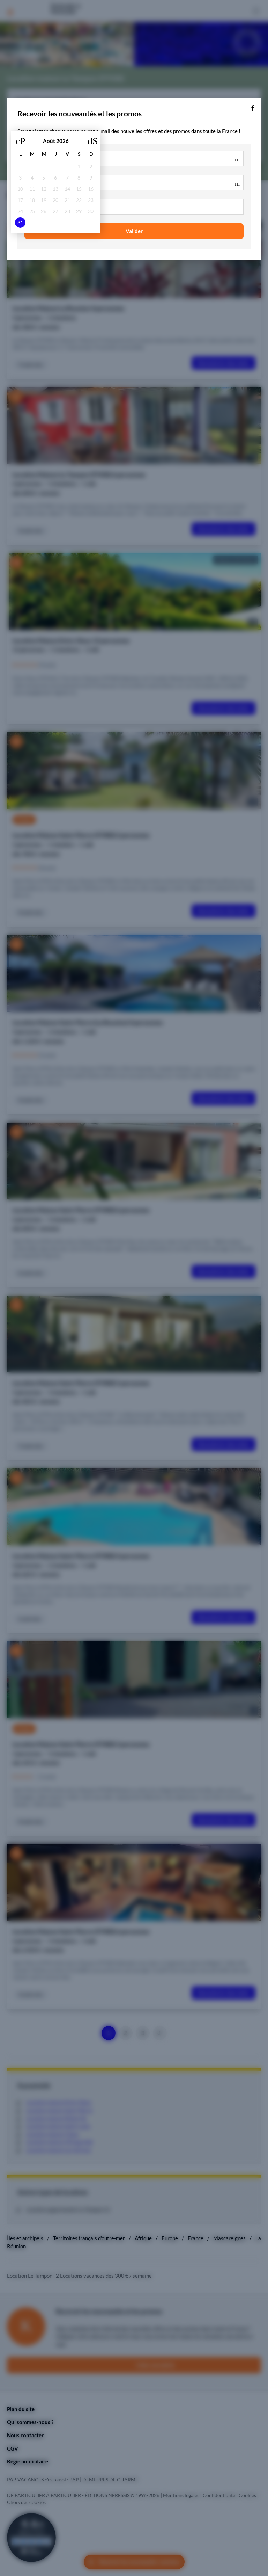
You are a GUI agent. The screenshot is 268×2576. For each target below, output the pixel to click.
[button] (252, 107)
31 (20, 223)
